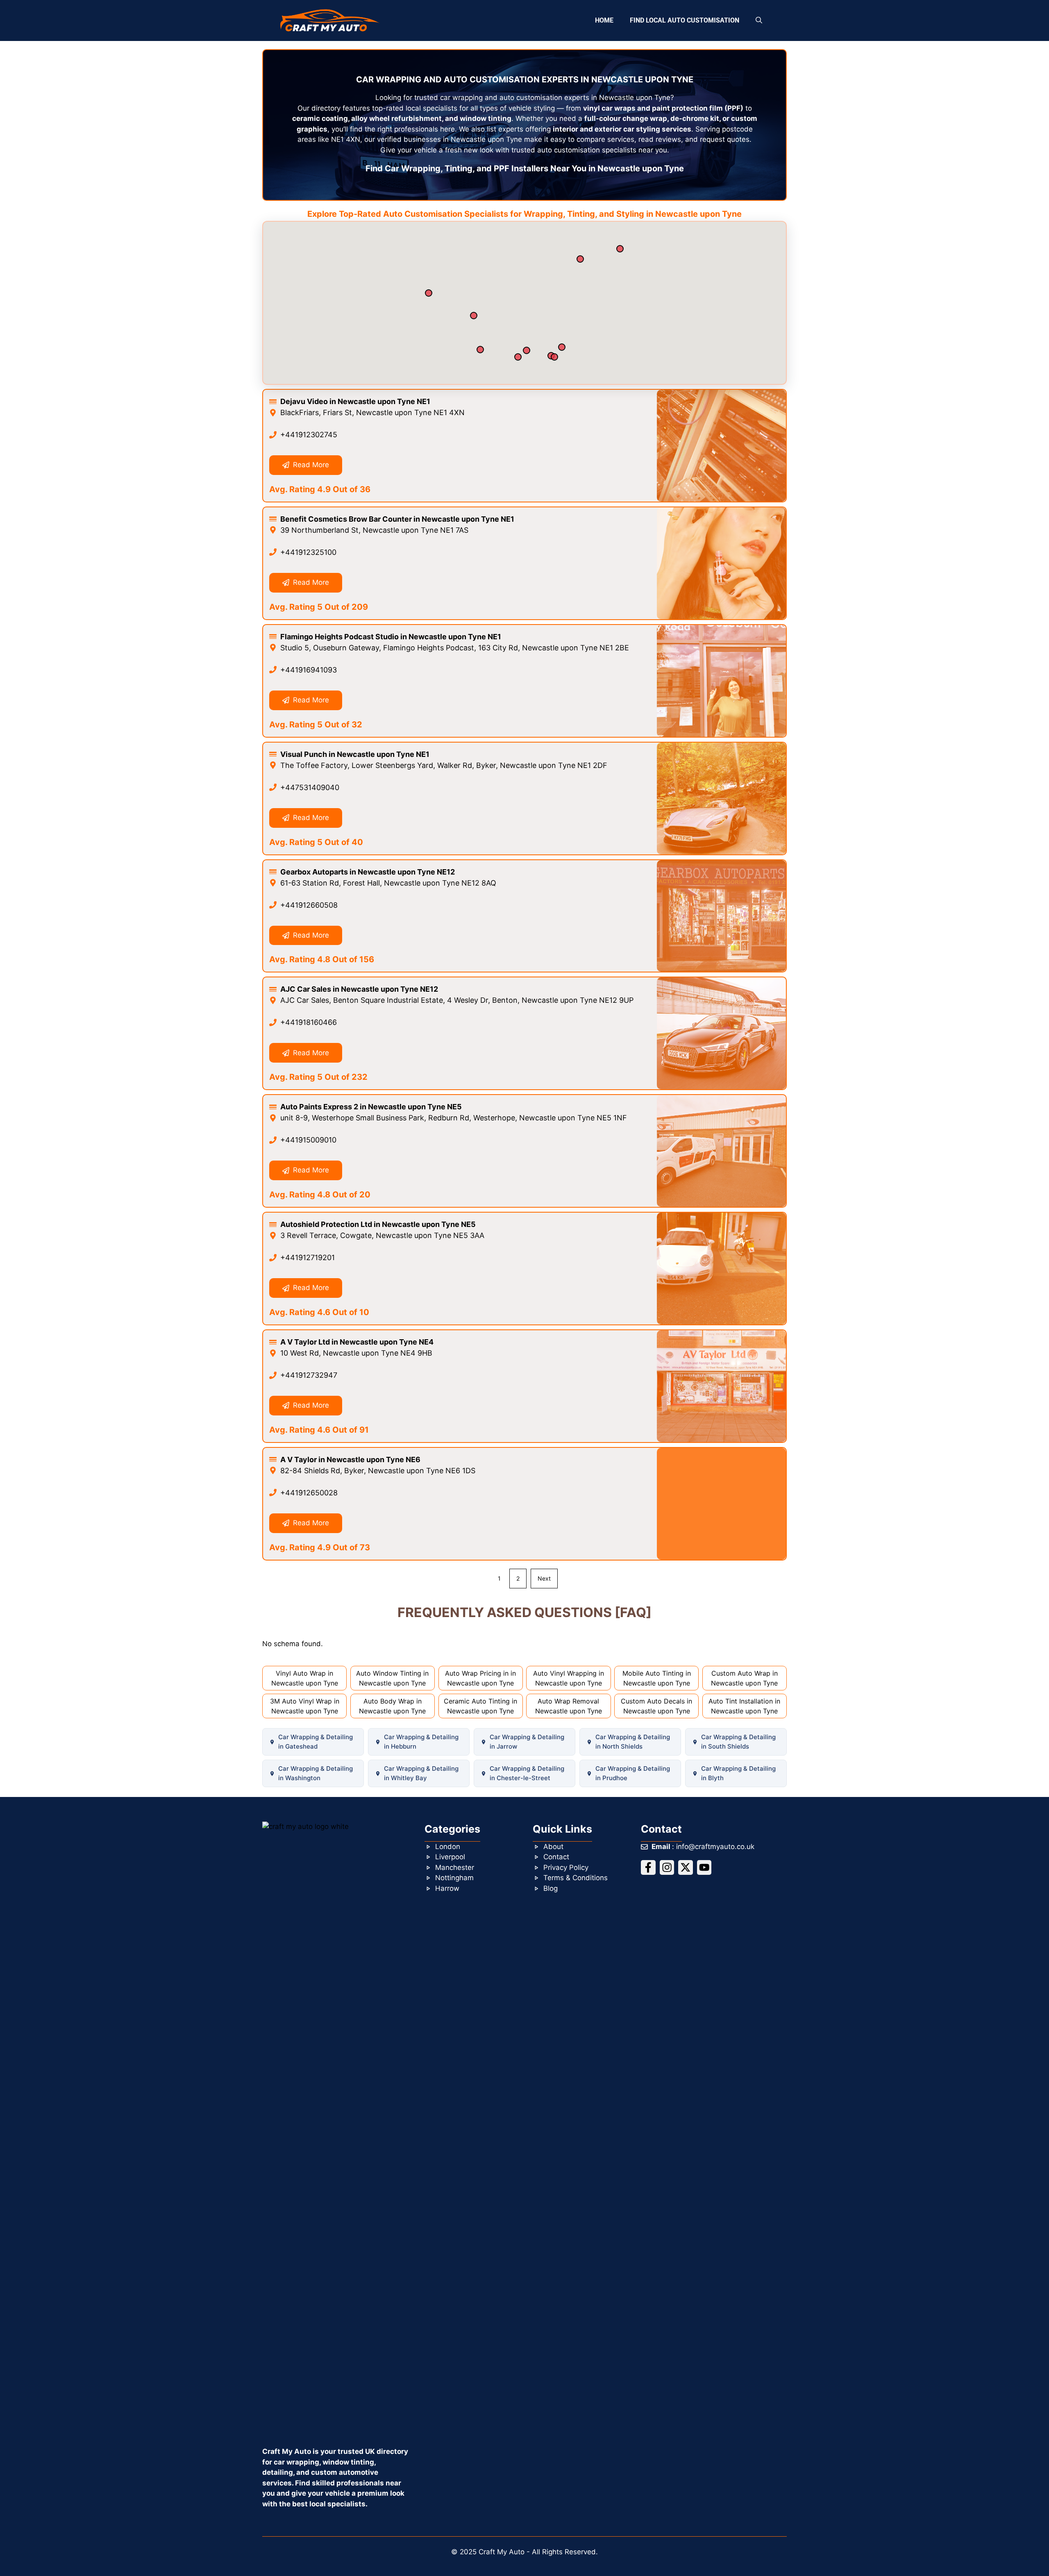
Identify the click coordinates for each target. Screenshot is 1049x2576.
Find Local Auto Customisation (685, 20)
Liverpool (450, 1857)
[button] (759, 20)
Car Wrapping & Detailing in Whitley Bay (421, 1773)
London (448, 1847)
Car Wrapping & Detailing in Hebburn (421, 1742)
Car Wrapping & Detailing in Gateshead (316, 1742)
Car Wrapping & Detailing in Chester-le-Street (527, 1773)
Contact (556, 1857)
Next (544, 1578)
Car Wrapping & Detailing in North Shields (633, 1742)
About (553, 1847)
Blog (551, 1888)
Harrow (447, 1888)
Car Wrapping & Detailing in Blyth (738, 1773)
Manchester (455, 1867)
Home (604, 20)
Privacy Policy (566, 1867)
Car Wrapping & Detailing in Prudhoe (633, 1773)
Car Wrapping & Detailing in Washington (316, 1773)
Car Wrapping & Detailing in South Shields (738, 1742)
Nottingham (454, 1878)
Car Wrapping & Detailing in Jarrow (527, 1742)
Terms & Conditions (576, 1878)
